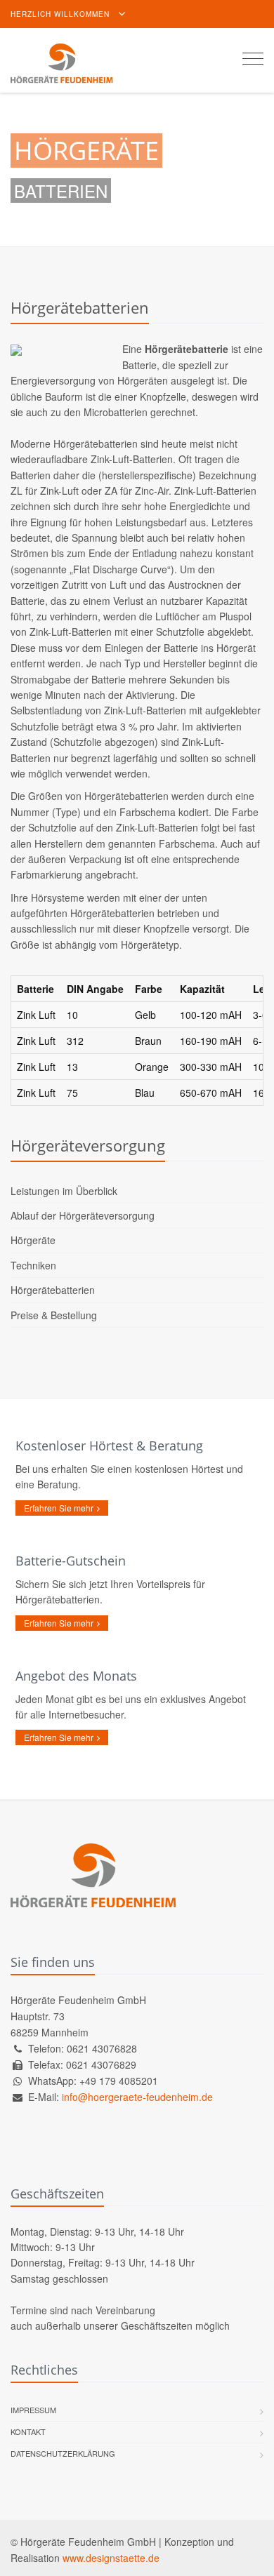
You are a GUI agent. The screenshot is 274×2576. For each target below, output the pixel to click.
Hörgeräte (33, 1240)
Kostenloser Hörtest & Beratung (109, 1446)
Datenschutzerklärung (63, 2453)
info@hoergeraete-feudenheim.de (137, 2097)
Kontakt (28, 2431)
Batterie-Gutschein (71, 1561)
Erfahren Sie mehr (59, 1508)
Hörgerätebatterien (53, 1290)
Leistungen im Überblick (64, 1191)
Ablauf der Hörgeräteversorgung (83, 1215)
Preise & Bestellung (54, 1315)
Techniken (33, 1265)
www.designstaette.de (111, 2558)
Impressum (33, 2410)
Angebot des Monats (76, 1676)
